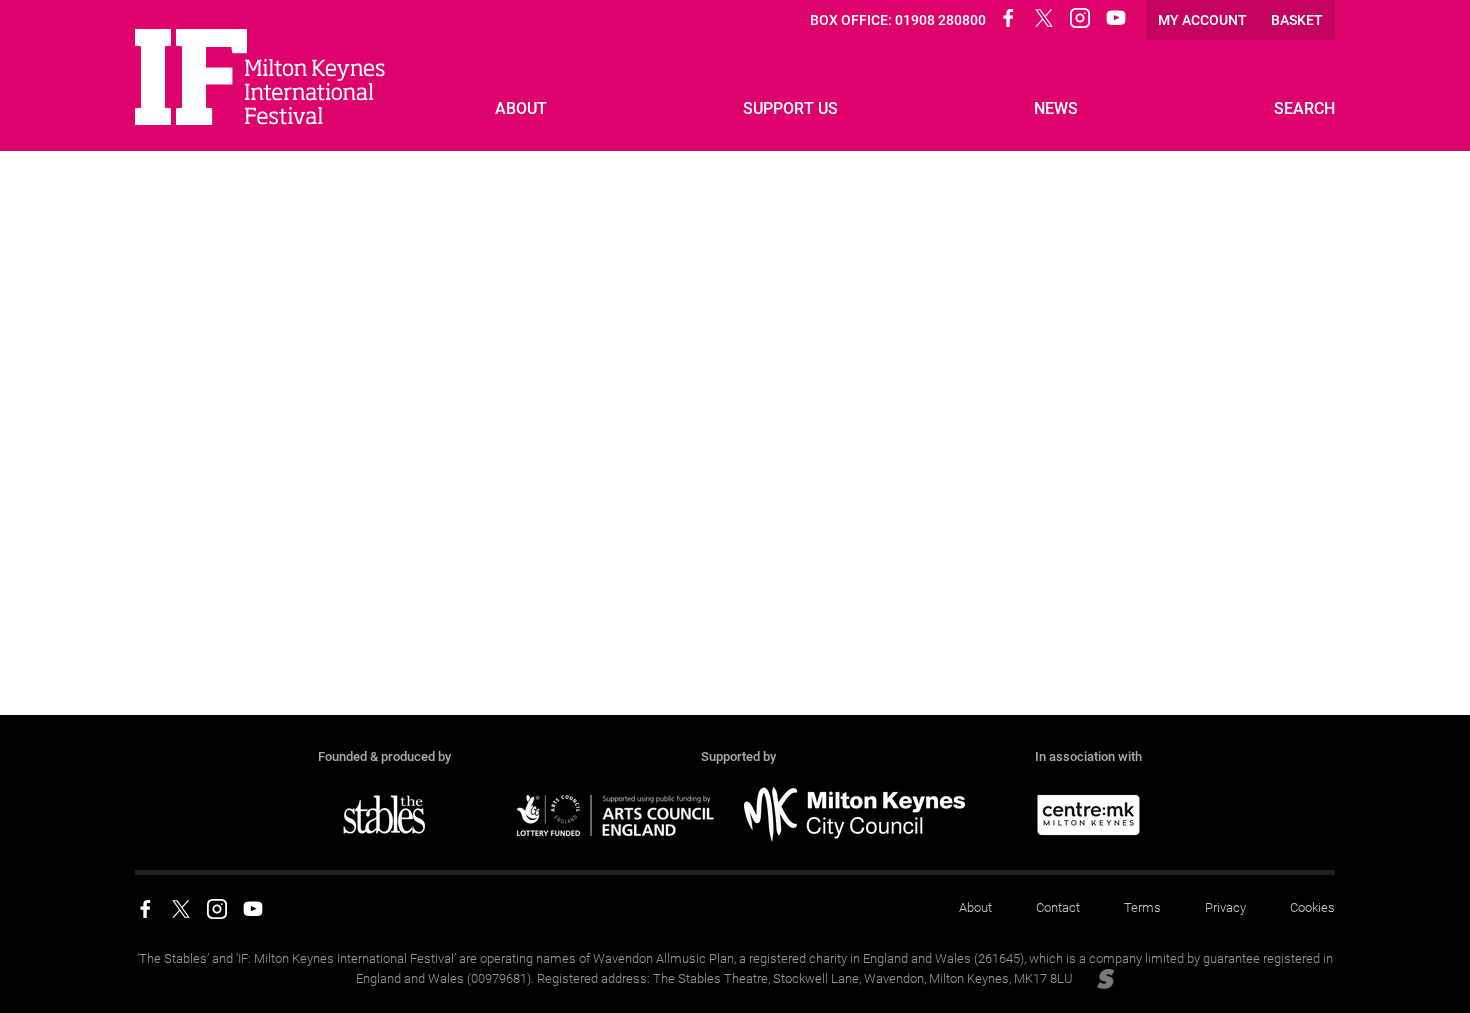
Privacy (1225, 907)
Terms (1142, 907)
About (975, 907)
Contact (1058, 907)
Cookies (1312, 907)
